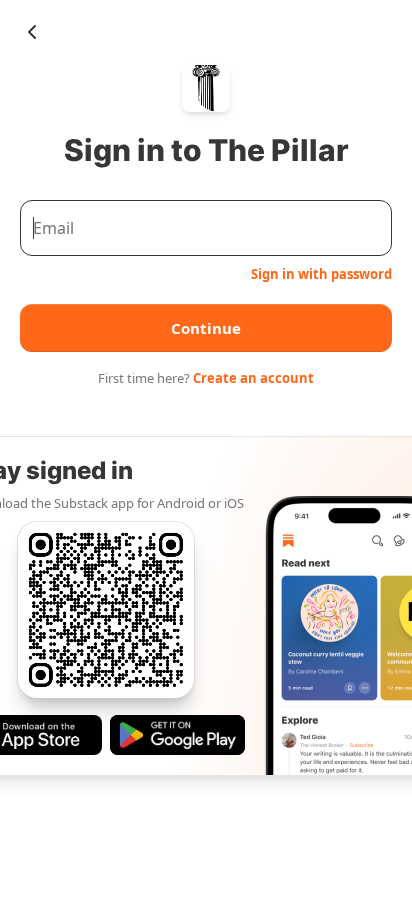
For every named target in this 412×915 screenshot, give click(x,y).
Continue (206, 328)
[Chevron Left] (32, 32)
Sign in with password (321, 274)
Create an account (253, 378)
